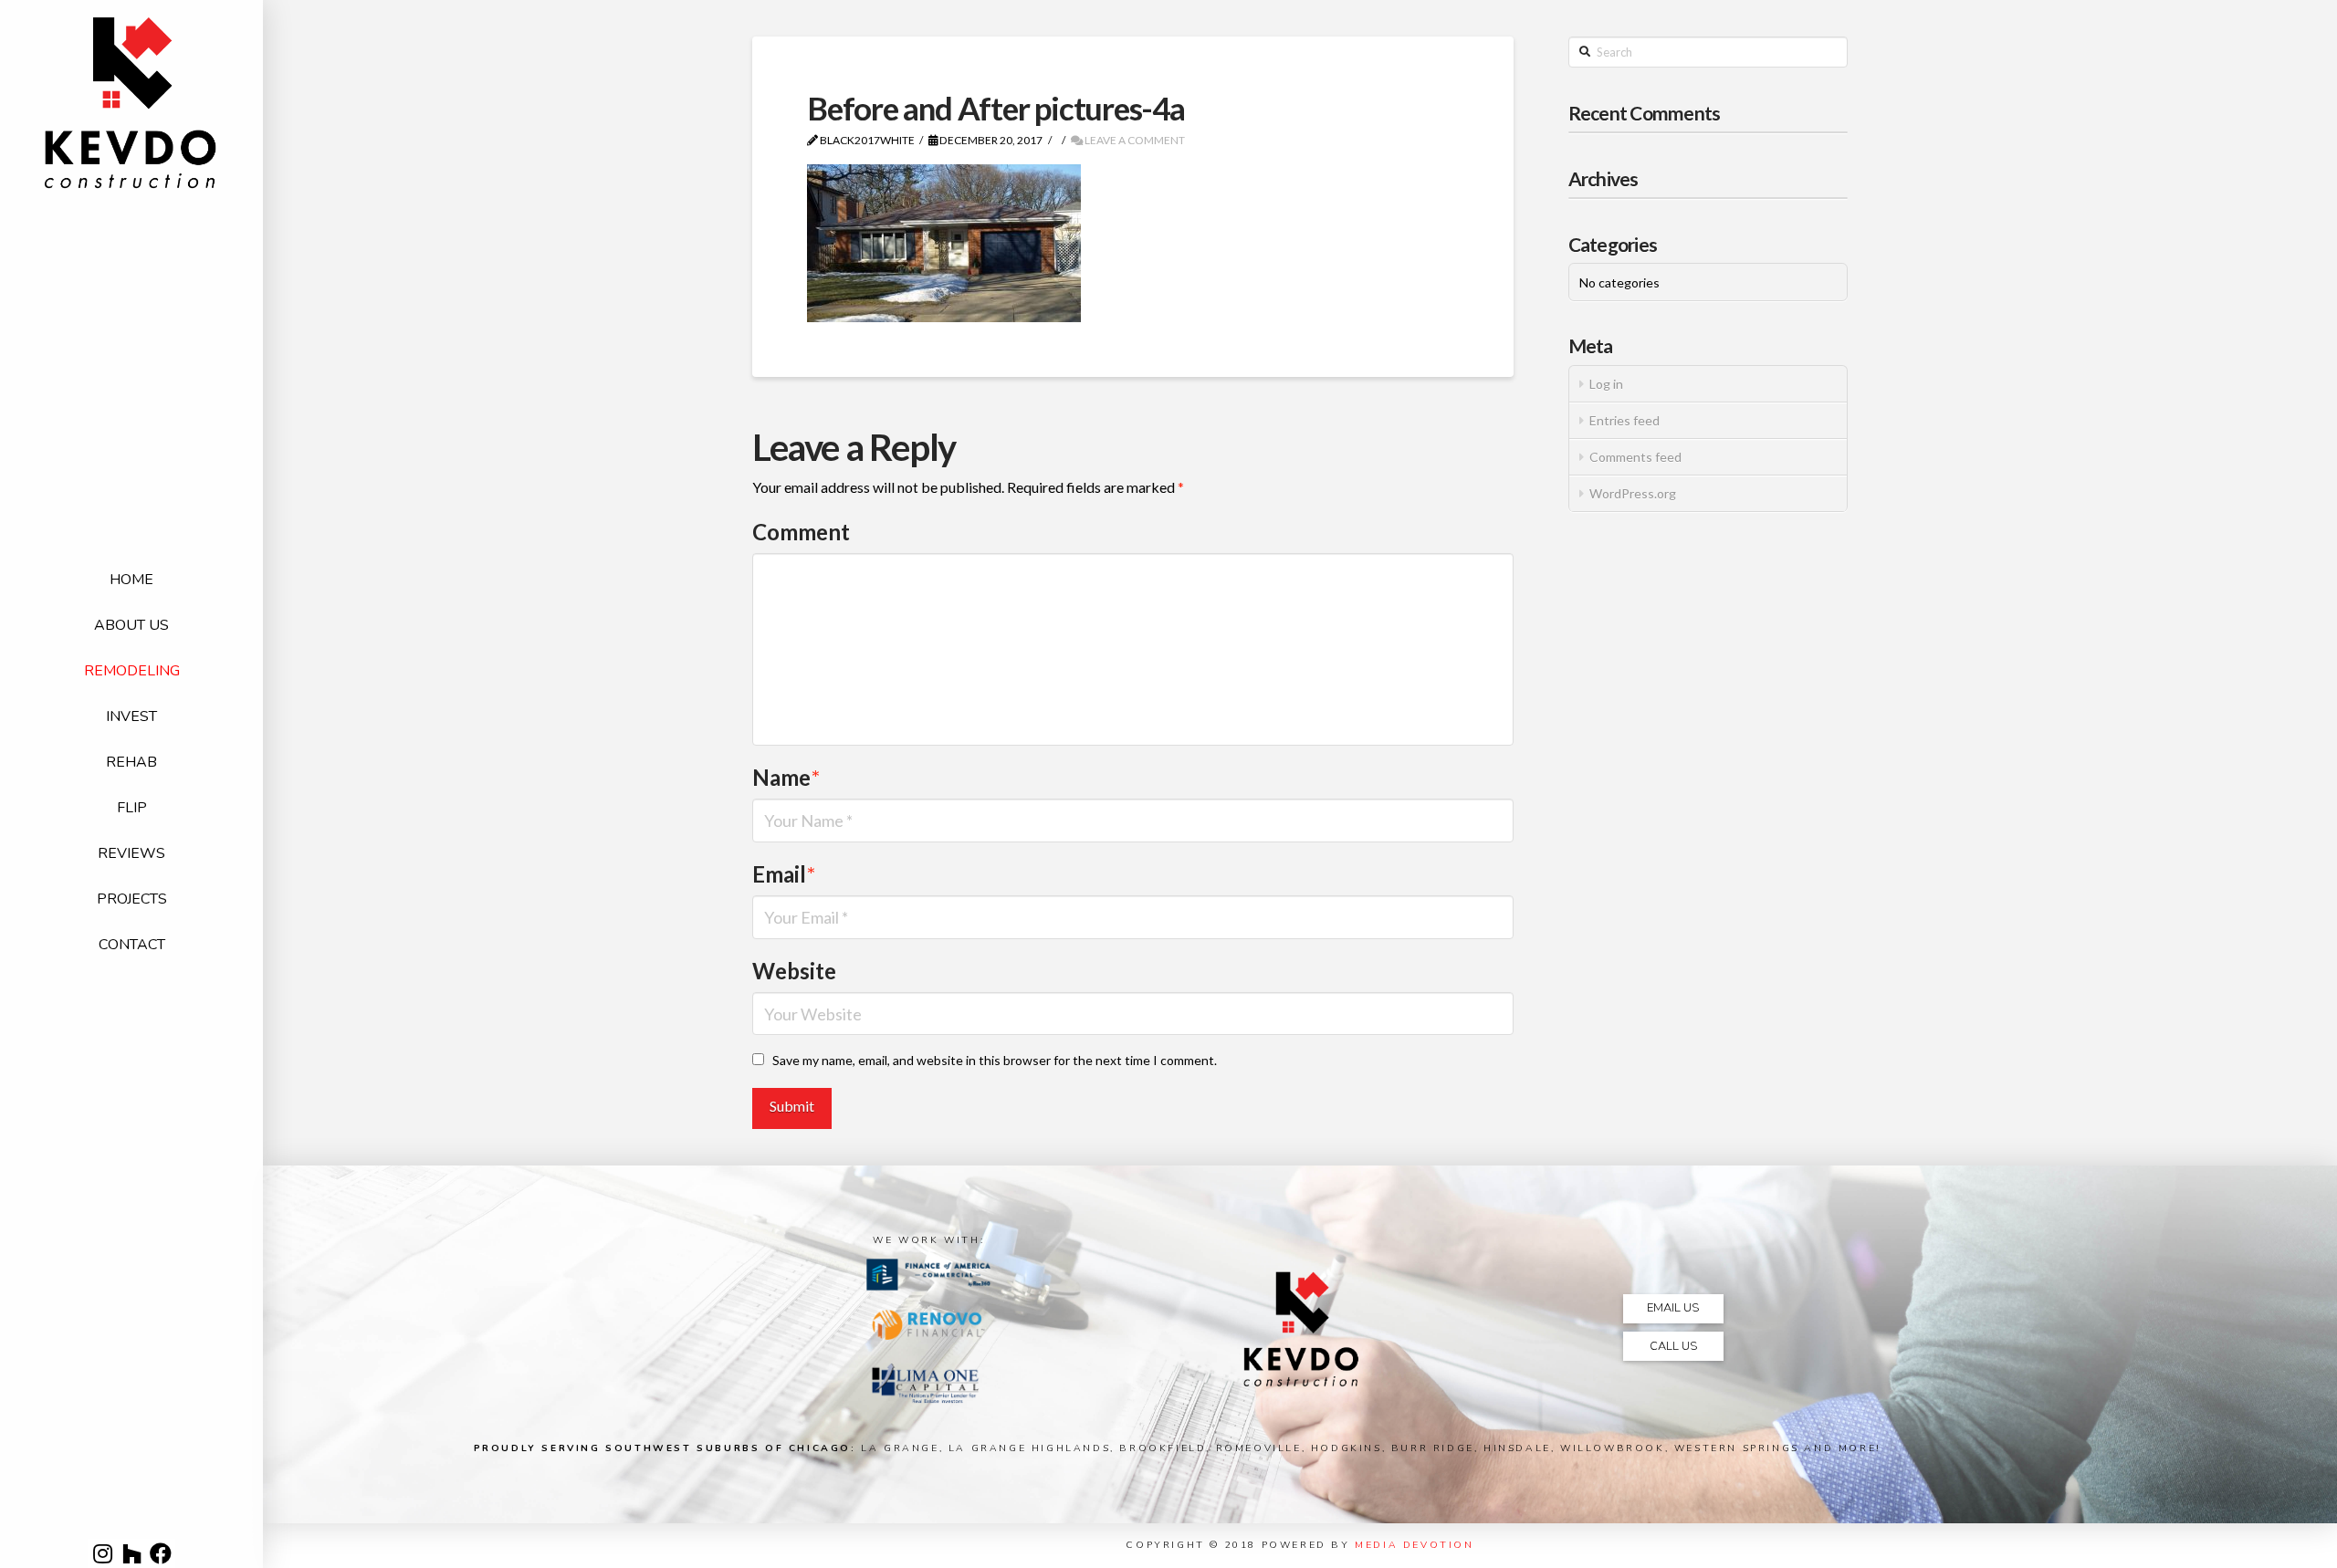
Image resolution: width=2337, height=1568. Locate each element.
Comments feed (1635, 457)
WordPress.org (1633, 493)
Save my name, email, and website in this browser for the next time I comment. (995, 1060)
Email (784, 874)
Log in (1606, 384)
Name (786, 777)
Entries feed (1624, 420)
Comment (801, 532)
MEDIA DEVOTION (1414, 1545)
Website (794, 971)
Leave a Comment (1134, 140)
